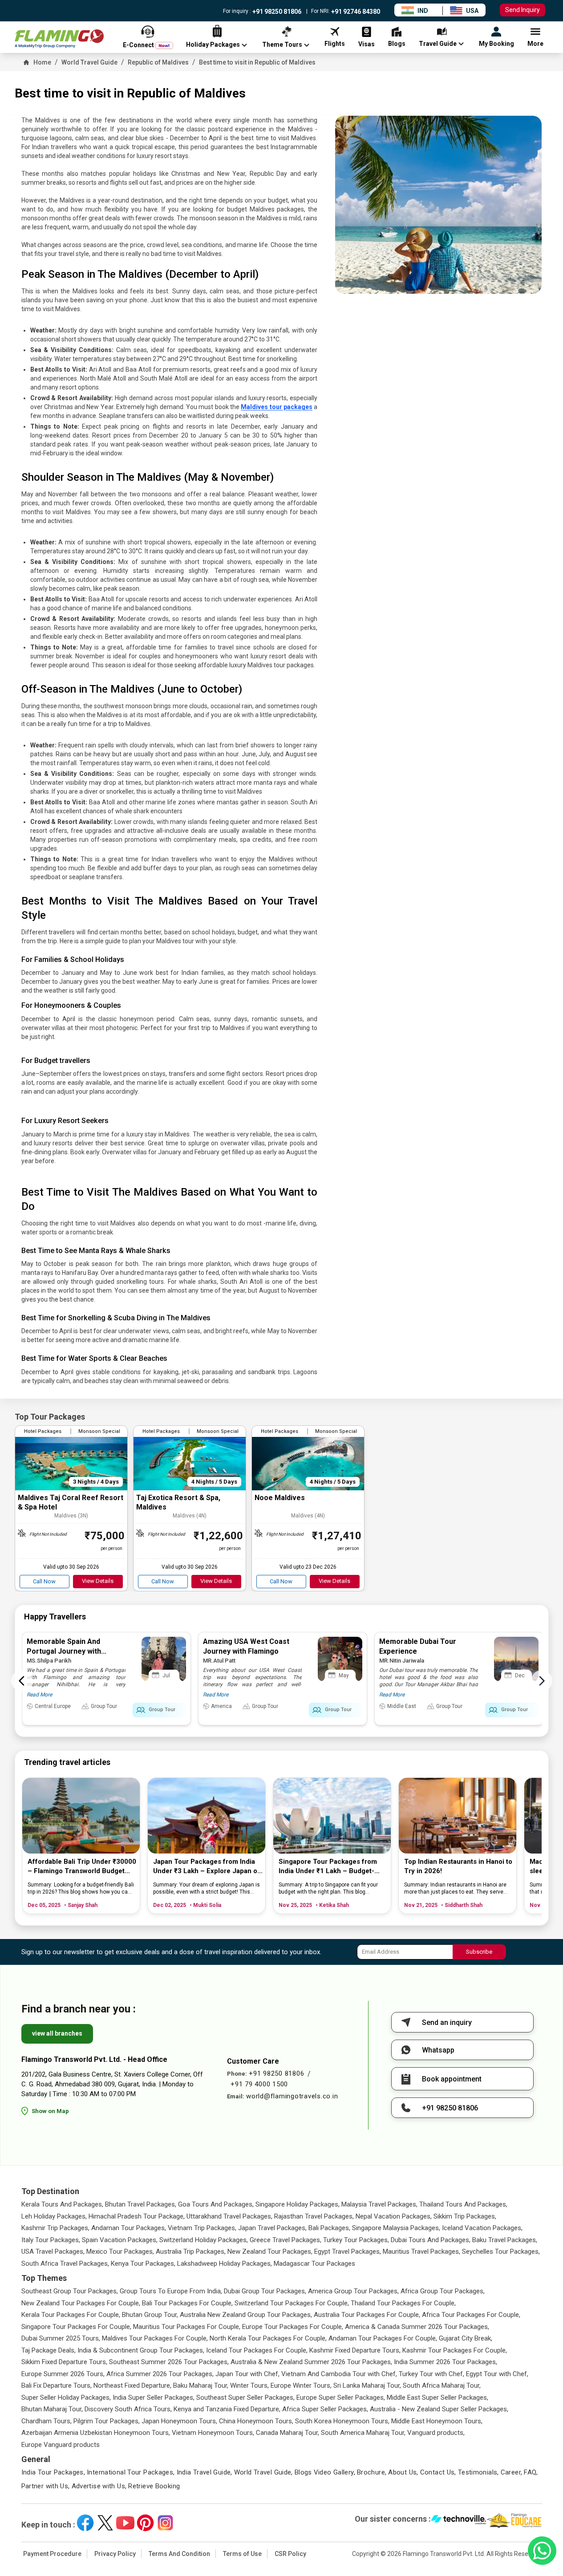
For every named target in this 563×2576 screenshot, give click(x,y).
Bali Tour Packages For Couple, (187, 2303)
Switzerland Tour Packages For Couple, (292, 2303)
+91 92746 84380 (355, 12)
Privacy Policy (115, 2554)
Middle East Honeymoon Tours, (437, 2421)
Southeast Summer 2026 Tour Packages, (169, 2362)
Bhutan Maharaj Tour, (52, 2409)
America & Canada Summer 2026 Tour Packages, (417, 2327)
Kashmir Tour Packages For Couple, (455, 2350)
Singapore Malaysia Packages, (396, 2228)
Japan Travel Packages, (272, 2228)
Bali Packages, (329, 2228)
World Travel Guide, (263, 2472)
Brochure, (372, 2472)
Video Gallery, (334, 2472)
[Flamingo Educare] (514, 2520)
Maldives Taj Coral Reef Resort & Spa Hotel (71, 1502)
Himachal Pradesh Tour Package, (137, 2216)
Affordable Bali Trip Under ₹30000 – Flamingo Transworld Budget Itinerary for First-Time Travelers (82, 1867)
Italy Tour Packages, (51, 2240)
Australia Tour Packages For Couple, (367, 2315)
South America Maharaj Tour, (363, 2433)
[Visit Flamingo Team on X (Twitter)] (105, 2523)
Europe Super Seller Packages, (341, 2398)
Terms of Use (242, 2554)
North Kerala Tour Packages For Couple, (268, 2338)
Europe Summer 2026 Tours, (63, 2374)
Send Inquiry (522, 10)
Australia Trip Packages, (191, 2251)
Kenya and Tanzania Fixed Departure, (227, 2409)
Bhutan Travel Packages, (141, 2204)
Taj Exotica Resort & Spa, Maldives (178, 1502)
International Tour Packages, (131, 2472)
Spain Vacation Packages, (120, 2240)
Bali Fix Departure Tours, (57, 2385)
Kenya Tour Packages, (143, 2264)
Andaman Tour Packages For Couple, (383, 2338)
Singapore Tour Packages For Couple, (76, 2327)
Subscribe (479, 1952)
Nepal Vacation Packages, (394, 2216)
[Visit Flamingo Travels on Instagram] (165, 2523)
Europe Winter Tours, (301, 2385)
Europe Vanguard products (61, 2445)
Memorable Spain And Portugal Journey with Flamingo (64, 1651)
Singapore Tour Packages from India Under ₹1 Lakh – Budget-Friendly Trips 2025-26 (328, 1867)
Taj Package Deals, (49, 2350)
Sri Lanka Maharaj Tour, (367, 2385)
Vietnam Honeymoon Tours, (213, 2433)
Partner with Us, (46, 2486)
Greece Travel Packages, (286, 2240)
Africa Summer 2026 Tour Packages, (160, 2374)
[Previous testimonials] (22, 1681)
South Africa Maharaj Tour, (442, 2385)
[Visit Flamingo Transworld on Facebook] (85, 2523)
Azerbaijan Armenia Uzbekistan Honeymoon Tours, (96, 2433)
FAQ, (531, 2472)
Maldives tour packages (277, 407)
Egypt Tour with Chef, (497, 2374)
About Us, (403, 2472)
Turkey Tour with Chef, (431, 2374)
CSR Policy (290, 2554)
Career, (512, 2472)
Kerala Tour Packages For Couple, (71, 2315)
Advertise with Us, (99, 2486)
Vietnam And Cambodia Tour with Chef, (339, 2374)
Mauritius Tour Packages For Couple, (187, 2327)
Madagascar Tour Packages (314, 2264)
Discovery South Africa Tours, (128, 2409)
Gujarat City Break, (466, 2338)
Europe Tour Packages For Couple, (293, 2327)
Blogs (303, 2472)
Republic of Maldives (158, 62)
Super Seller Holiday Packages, (66, 2398)
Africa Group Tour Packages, (443, 2291)
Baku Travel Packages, (505, 2240)
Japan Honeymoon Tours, (179, 2421)
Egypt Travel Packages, (348, 2251)
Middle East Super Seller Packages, (437, 2398)
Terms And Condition (179, 2554)
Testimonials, (478, 2472)
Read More (39, 1695)
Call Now (44, 1581)
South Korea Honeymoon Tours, (342, 2421)
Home (42, 62)
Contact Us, (438, 2472)
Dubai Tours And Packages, (431, 2240)
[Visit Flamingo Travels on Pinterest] (145, 2523)
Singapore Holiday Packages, (298, 2204)
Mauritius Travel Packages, (421, 2251)
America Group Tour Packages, (353, 2291)
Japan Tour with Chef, (247, 2374)
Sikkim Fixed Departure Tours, (64, 2362)
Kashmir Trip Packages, (55, 2228)
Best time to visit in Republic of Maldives (257, 62)
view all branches (57, 2033)
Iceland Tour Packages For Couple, (257, 2350)
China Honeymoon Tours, (256, 2421)
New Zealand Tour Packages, (270, 2251)
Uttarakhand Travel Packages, (229, 2216)
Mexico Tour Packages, (120, 2251)
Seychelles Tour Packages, (501, 2251)
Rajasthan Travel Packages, (314, 2216)
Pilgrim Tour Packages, (107, 2421)
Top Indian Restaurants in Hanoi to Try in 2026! (458, 1866)
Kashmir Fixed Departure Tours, (355, 2350)
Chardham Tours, (47, 2421)
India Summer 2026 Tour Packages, (446, 2362)
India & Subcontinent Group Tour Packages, (141, 2350)
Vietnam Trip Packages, (202, 2228)
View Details (98, 1581)
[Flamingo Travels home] (59, 39)
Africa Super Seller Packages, (325, 2409)
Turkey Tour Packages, (356, 2240)
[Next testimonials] (542, 1681)
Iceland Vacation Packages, (482, 2228)
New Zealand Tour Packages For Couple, (81, 2303)
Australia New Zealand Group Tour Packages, (246, 2315)
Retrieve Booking (154, 2486)
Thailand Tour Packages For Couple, (403, 2303)
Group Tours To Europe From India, (171, 2291)
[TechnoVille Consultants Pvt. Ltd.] (459, 2520)
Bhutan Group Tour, (150, 2315)
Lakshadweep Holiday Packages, (225, 2264)
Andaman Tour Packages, (129, 2228)
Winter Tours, (249, 2385)
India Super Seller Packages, (154, 2398)
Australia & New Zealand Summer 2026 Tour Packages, (311, 2362)
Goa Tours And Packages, (216, 2204)
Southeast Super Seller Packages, (245, 2398)
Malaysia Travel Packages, (379, 2204)
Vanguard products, (436, 2433)
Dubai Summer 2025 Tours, (61, 2338)
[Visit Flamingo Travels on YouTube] (125, 2523)
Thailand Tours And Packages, (463, 2204)
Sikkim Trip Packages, (465, 2216)
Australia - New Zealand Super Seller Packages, (439, 2409)
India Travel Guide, (205, 2472)
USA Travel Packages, (53, 2251)
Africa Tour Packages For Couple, (471, 2315)
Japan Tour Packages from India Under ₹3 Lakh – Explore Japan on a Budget (207, 1867)
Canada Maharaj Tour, (288, 2433)
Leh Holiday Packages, (54, 2216)
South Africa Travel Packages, (65, 2264)
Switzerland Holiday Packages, (204, 2240)
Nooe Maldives (280, 1498)
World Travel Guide (89, 62)
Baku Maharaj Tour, (201, 2385)
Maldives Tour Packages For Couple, (155, 2338)
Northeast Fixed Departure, (132, 2385)
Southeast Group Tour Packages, (70, 2291)
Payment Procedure (52, 2554)
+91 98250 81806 (276, 12)
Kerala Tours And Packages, (62, 2204)
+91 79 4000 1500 (259, 2084)
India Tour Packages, (53, 2472)
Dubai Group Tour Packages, (265, 2291)
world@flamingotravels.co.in (292, 2096)
